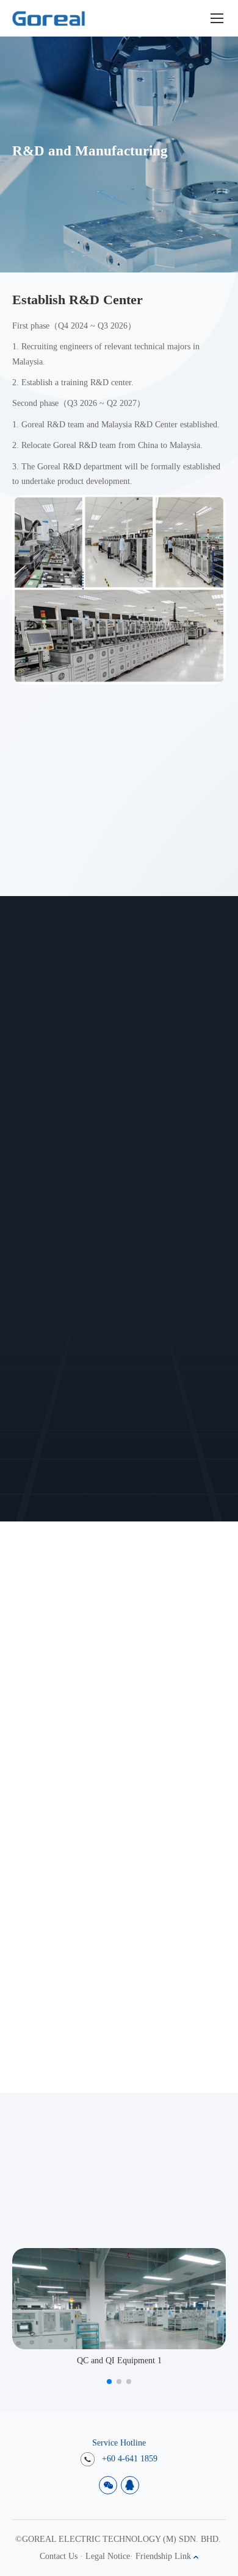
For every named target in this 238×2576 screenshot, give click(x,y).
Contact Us (59, 2556)
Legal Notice (108, 2556)
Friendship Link (164, 2556)
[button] (109, 2382)
